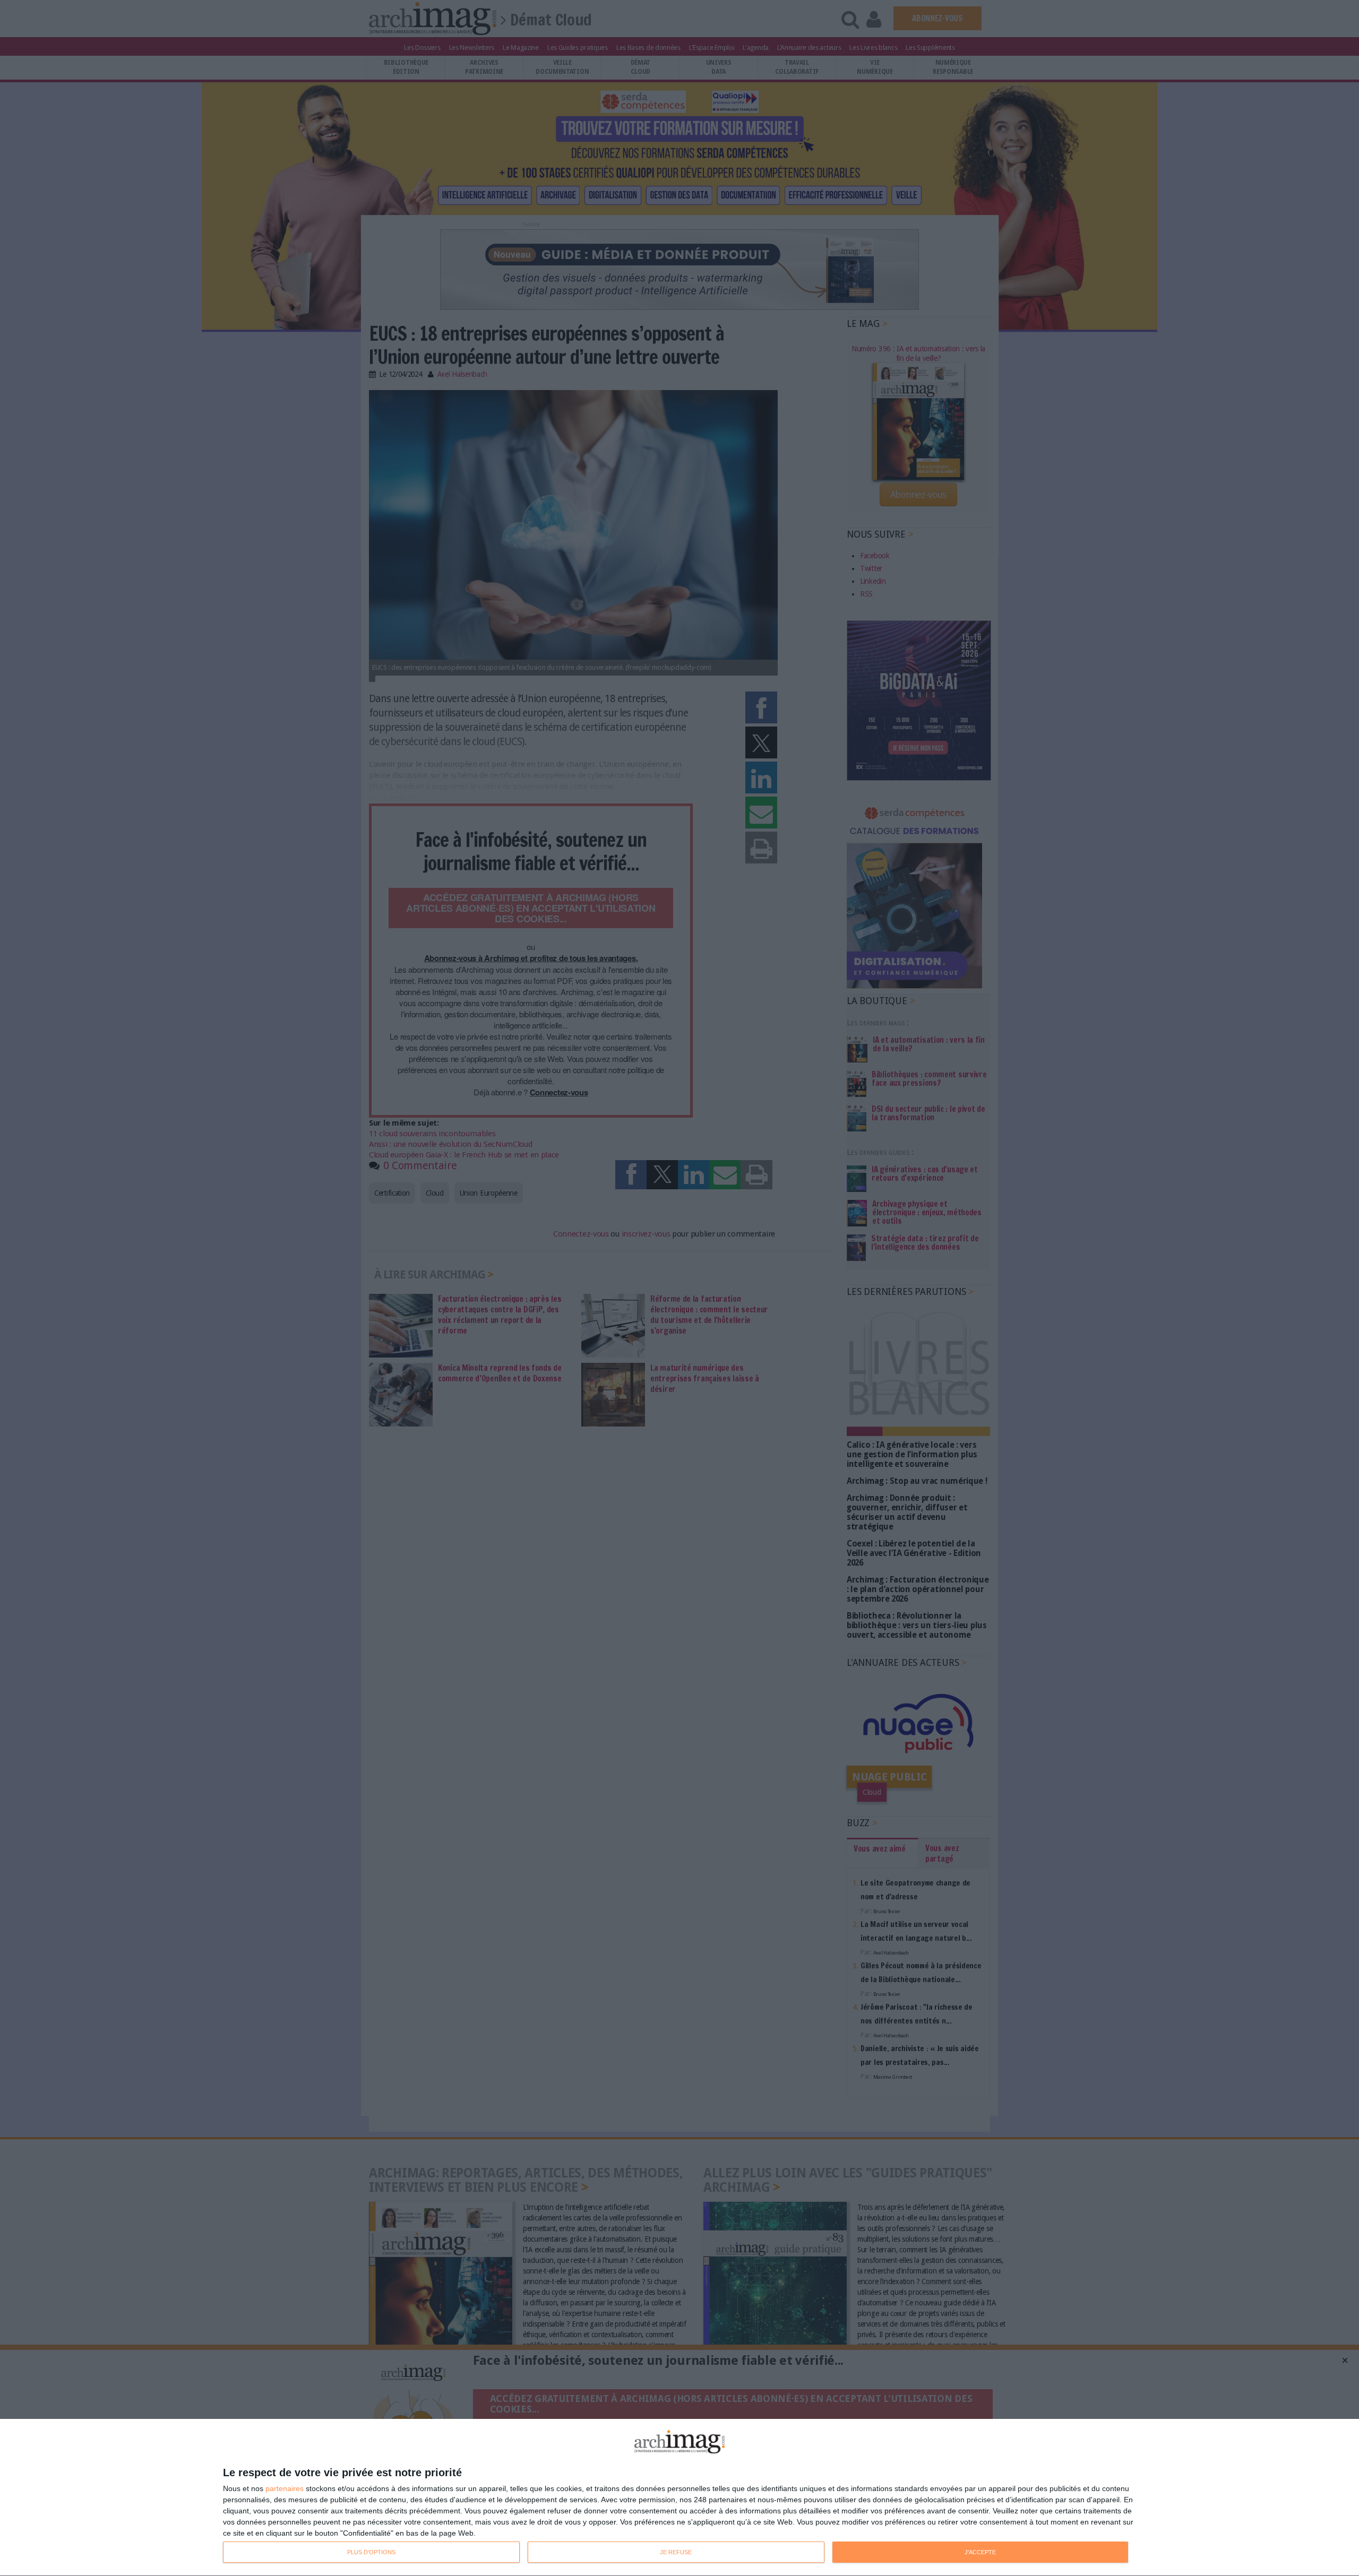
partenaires (285, 2488)
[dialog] (679, 2498)
